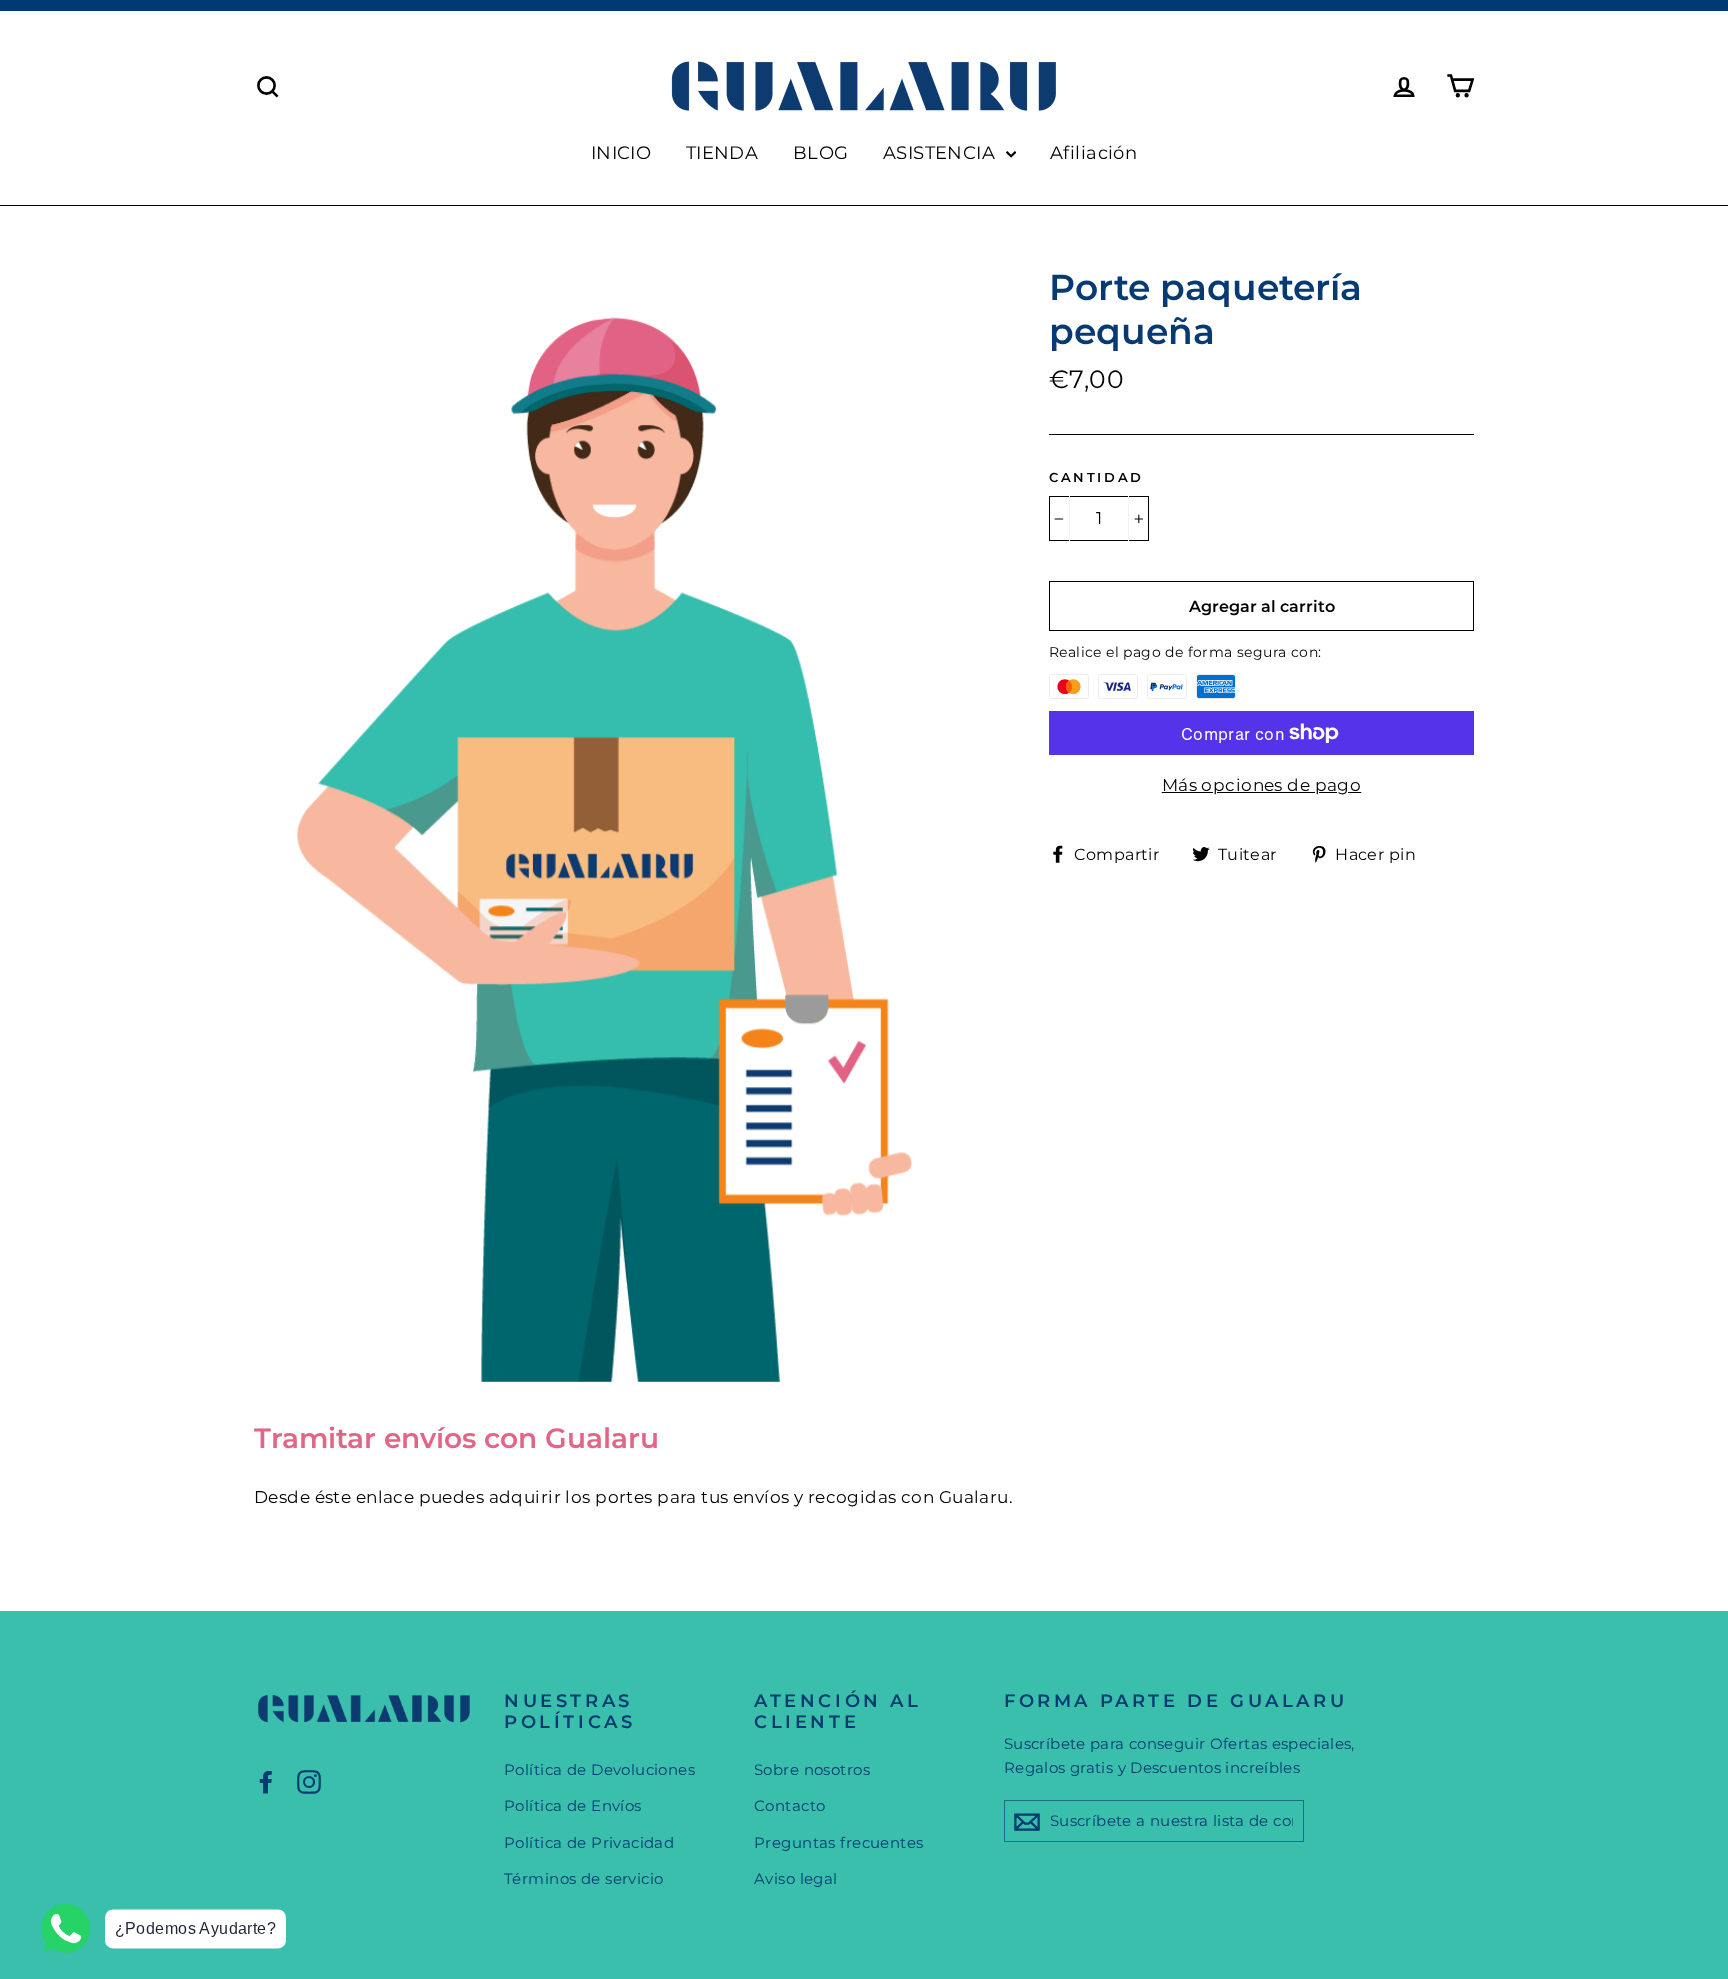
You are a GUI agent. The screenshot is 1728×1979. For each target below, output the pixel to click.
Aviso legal (796, 1878)
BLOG (821, 153)
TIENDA (722, 153)
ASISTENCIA (942, 153)
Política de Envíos (573, 1805)
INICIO (621, 153)
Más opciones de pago (1262, 785)
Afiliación (1093, 153)
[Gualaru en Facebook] (266, 1781)
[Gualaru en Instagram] (309, 1781)
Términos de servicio (584, 1878)
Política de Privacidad (589, 1842)
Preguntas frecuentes (839, 1842)
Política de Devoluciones (599, 1769)
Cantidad (1096, 477)
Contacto (789, 1805)
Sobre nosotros (812, 1769)
